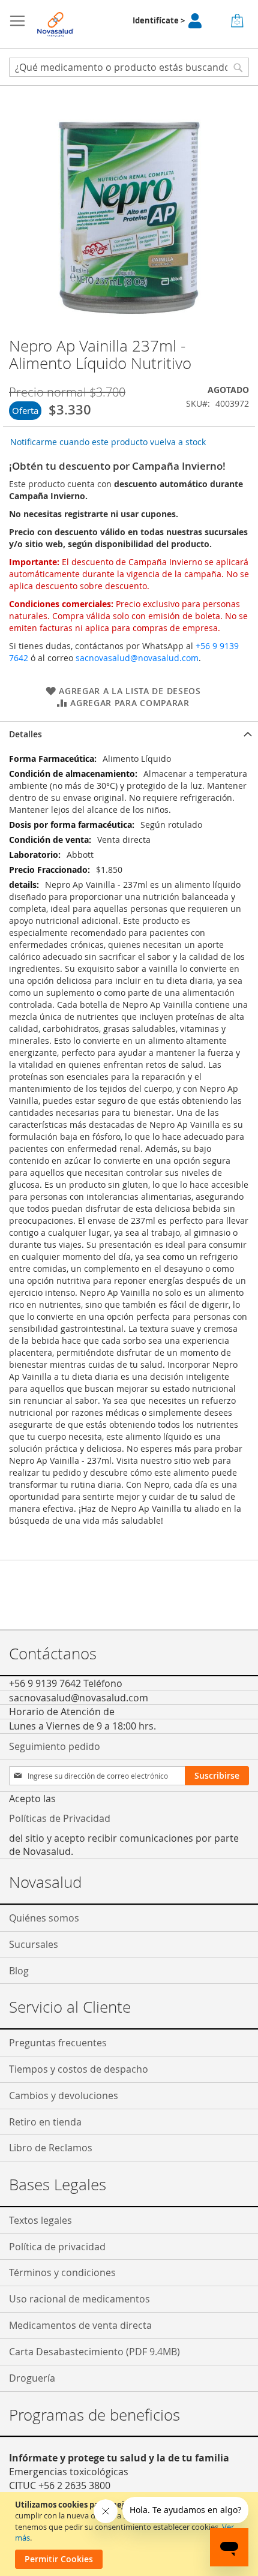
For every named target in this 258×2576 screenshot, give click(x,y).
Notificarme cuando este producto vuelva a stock (108, 442)
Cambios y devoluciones (64, 2095)
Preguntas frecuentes (58, 2043)
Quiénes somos (44, 1918)
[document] (130, 2534)
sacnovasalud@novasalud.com (137, 658)
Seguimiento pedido (55, 1746)
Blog (19, 1971)
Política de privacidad (57, 2247)
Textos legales (40, 2220)
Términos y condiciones (62, 2272)
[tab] (129, 734)
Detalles (25, 734)
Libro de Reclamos (51, 2148)
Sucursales (34, 1944)
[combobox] (129, 67)
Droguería (32, 2378)
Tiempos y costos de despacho (79, 2069)
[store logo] (55, 24)
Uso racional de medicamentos (79, 2299)
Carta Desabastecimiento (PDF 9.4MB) (94, 2352)
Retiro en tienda (45, 2122)
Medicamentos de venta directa (80, 2325)
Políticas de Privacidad (60, 1818)
